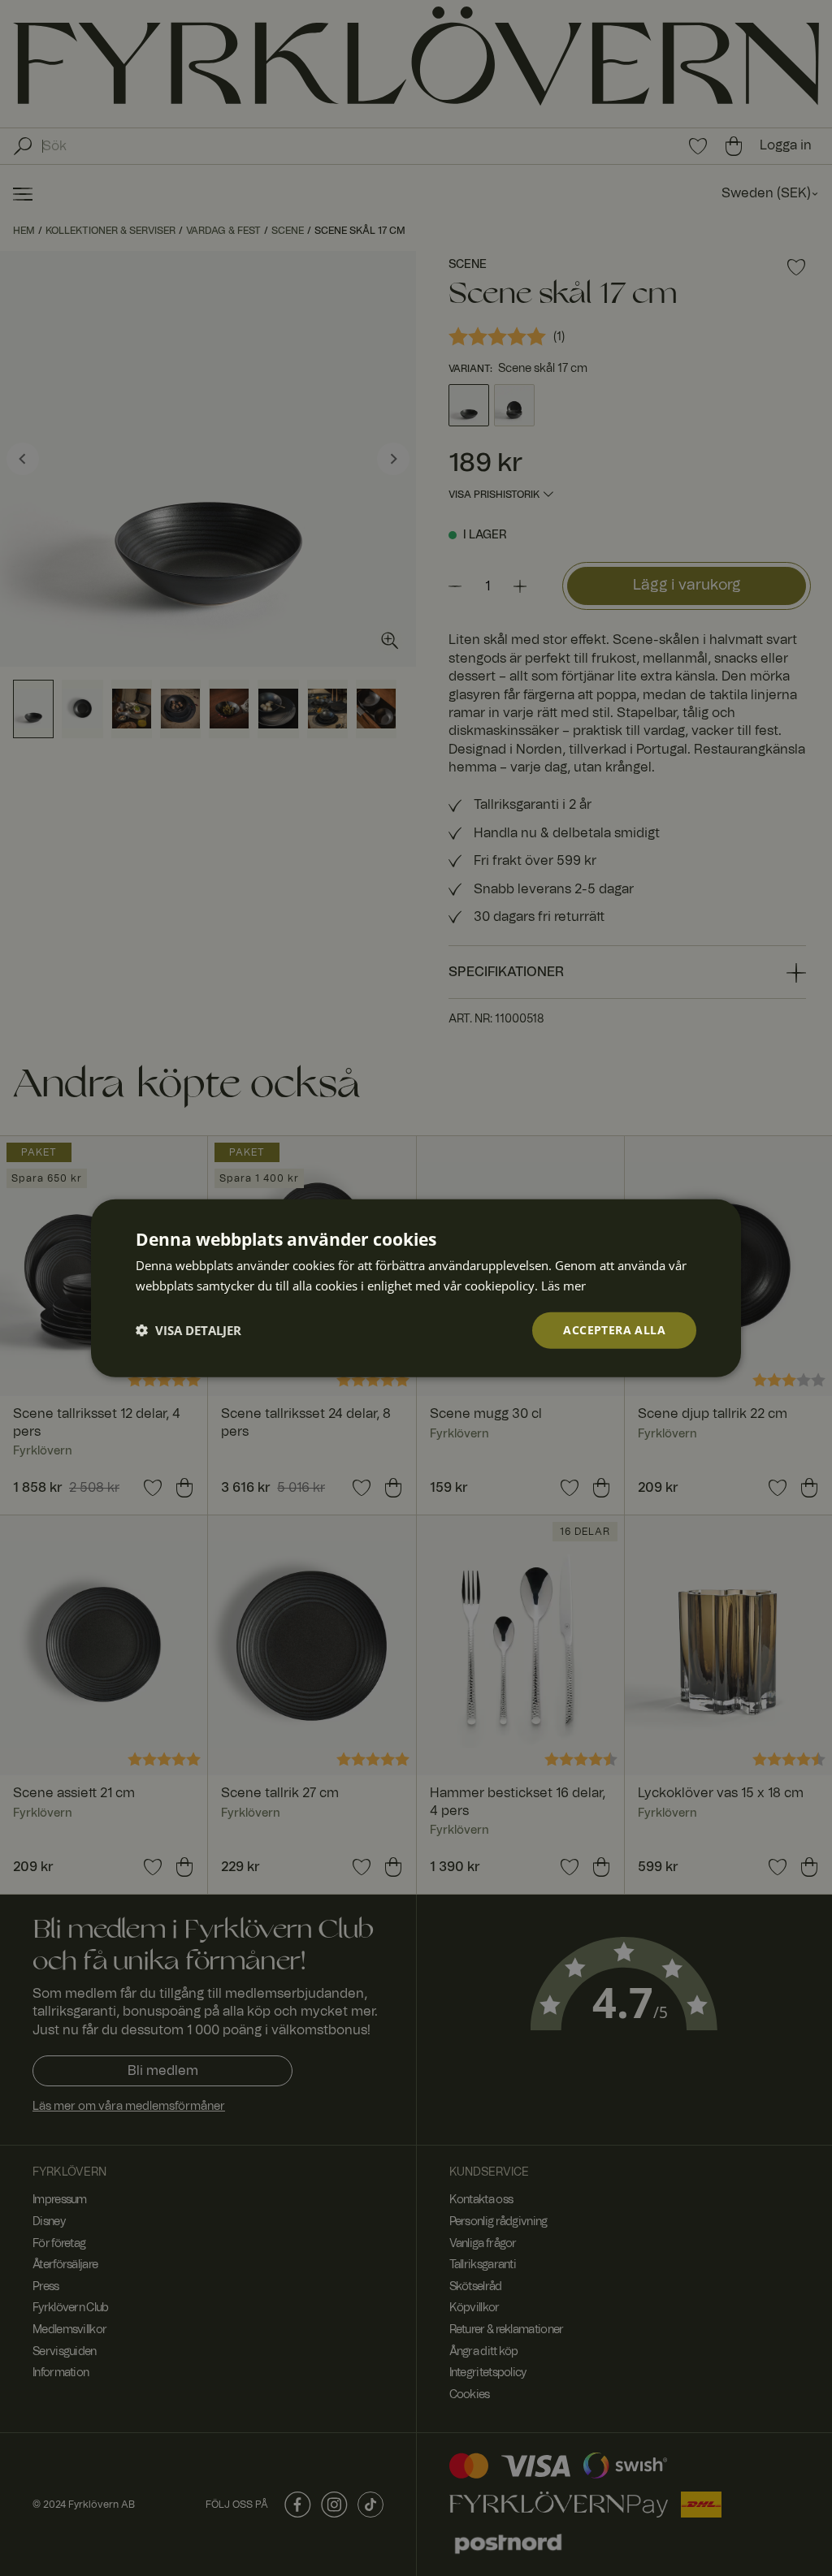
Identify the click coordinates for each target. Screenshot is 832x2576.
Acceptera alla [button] (614, 1330)
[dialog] (416, 1288)
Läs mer (563, 1286)
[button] (188, 1330)
